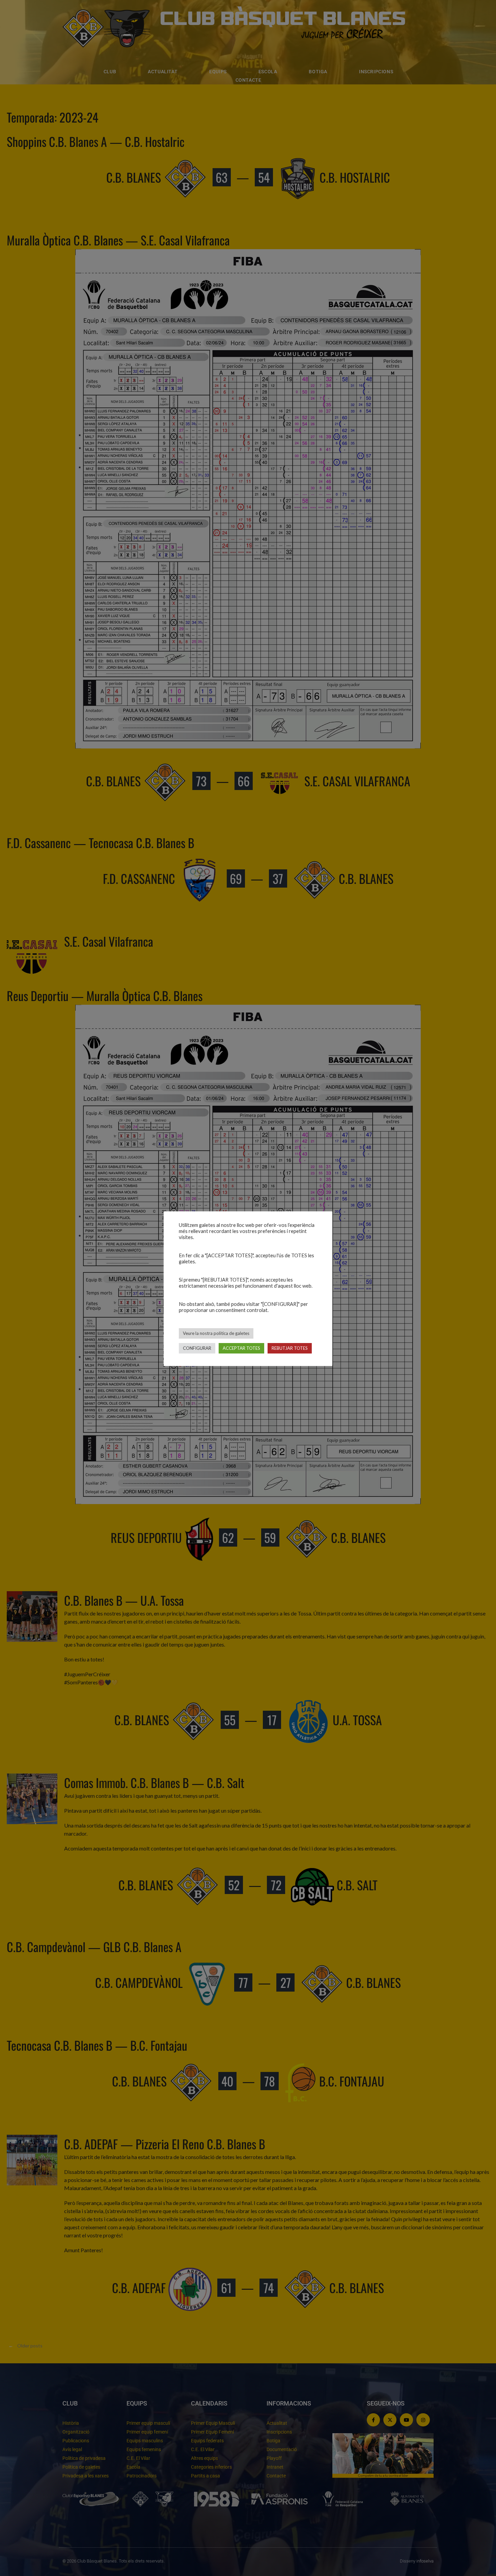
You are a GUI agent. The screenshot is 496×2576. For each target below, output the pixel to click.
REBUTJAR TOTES (290, 1348)
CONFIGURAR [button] (197, 1348)
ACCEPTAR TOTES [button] (241, 1348)
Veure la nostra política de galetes (216, 1333)
